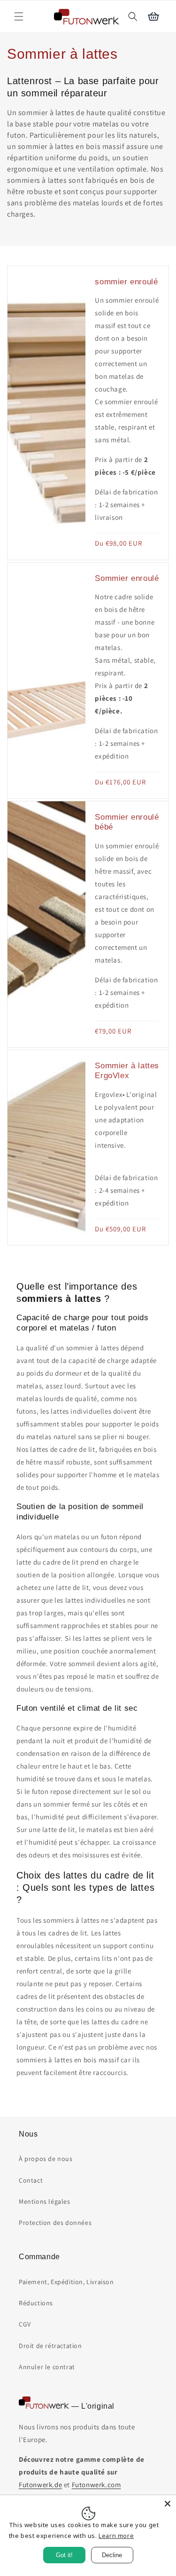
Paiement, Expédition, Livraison (66, 2282)
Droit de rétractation (50, 2346)
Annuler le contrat (47, 2367)
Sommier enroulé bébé (127, 822)
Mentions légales (45, 2201)
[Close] (168, 2504)
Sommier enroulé (127, 578)
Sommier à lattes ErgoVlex (127, 1070)
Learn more (116, 2536)
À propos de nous (46, 2159)
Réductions (36, 2303)
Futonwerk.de (40, 2485)
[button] (19, 16)
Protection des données (55, 2223)
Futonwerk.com (96, 2485)
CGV (25, 2324)
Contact (31, 2180)
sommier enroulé (126, 282)
